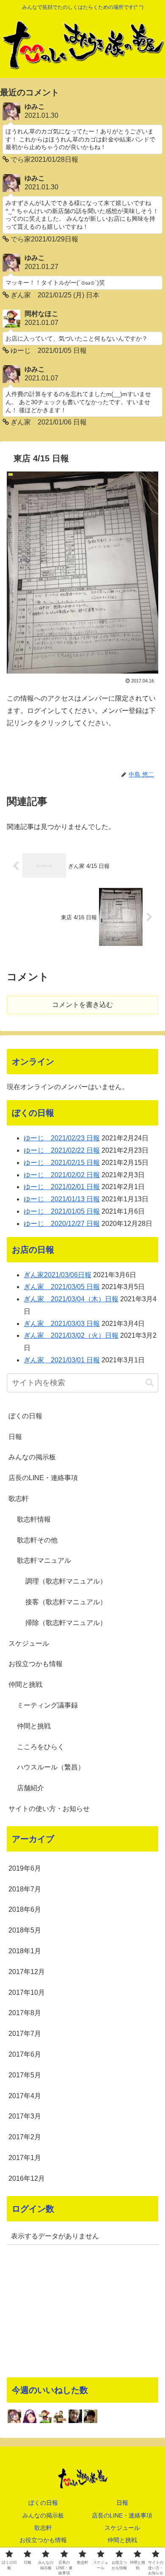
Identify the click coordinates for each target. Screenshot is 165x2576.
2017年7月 (25, 2034)
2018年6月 (25, 1909)
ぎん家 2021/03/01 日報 (62, 1360)
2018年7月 (25, 1889)
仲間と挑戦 (25, 1685)
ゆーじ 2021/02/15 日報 (62, 1163)
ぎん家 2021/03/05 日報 (62, 1287)
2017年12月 (27, 1972)
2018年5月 (25, 1930)
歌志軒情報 (34, 1519)
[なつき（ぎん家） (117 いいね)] (30, 2416)
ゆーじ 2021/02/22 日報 (62, 1150)
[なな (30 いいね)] (91, 2416)
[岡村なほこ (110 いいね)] (45, 2416)
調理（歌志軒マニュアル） (66, 1581)
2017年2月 (25, 2137)
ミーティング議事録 (47, 1705)
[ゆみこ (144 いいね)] (14, 2416)
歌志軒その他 (37, 1540)
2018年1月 (25, 1951)
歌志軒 (19, 1499)
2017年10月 (27, 1992)
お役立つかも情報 (36, 1664)
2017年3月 (25, 2116)
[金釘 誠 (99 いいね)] (60, 2416)
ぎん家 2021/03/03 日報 (62, 1324)
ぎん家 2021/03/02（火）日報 (71, 1335)
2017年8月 (25, 2013)
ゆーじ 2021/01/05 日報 (62, 1211)
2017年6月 (25, 2054)
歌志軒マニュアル (44, 1560)
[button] (150, 1382)
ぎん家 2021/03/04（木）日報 (71, 1299)
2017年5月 (25, 2075)
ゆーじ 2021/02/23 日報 (62, 1138)
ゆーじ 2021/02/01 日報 (62, 1187)
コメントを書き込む (82, 1005)
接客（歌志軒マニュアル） (66, 1602)
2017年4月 (25, 2096)
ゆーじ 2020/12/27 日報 (62, 1224)
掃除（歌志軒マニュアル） (66, 1623)
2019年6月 (25, 1868)
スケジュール (29, 1643)
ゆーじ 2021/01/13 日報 (62, 1199)
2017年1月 (25, 2158)
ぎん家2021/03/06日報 (58, 1275)
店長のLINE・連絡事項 (43, 1478)
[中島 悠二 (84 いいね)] (75, 2416)
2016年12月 (27, 2178)
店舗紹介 (30, 1788)
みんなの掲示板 (32, 1457)
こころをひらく (41, 1747)
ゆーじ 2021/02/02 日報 (62, 1175)
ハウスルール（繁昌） (51, 1767)
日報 (15, 1437)
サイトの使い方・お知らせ (49, 1809)
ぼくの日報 (25, 1416)
